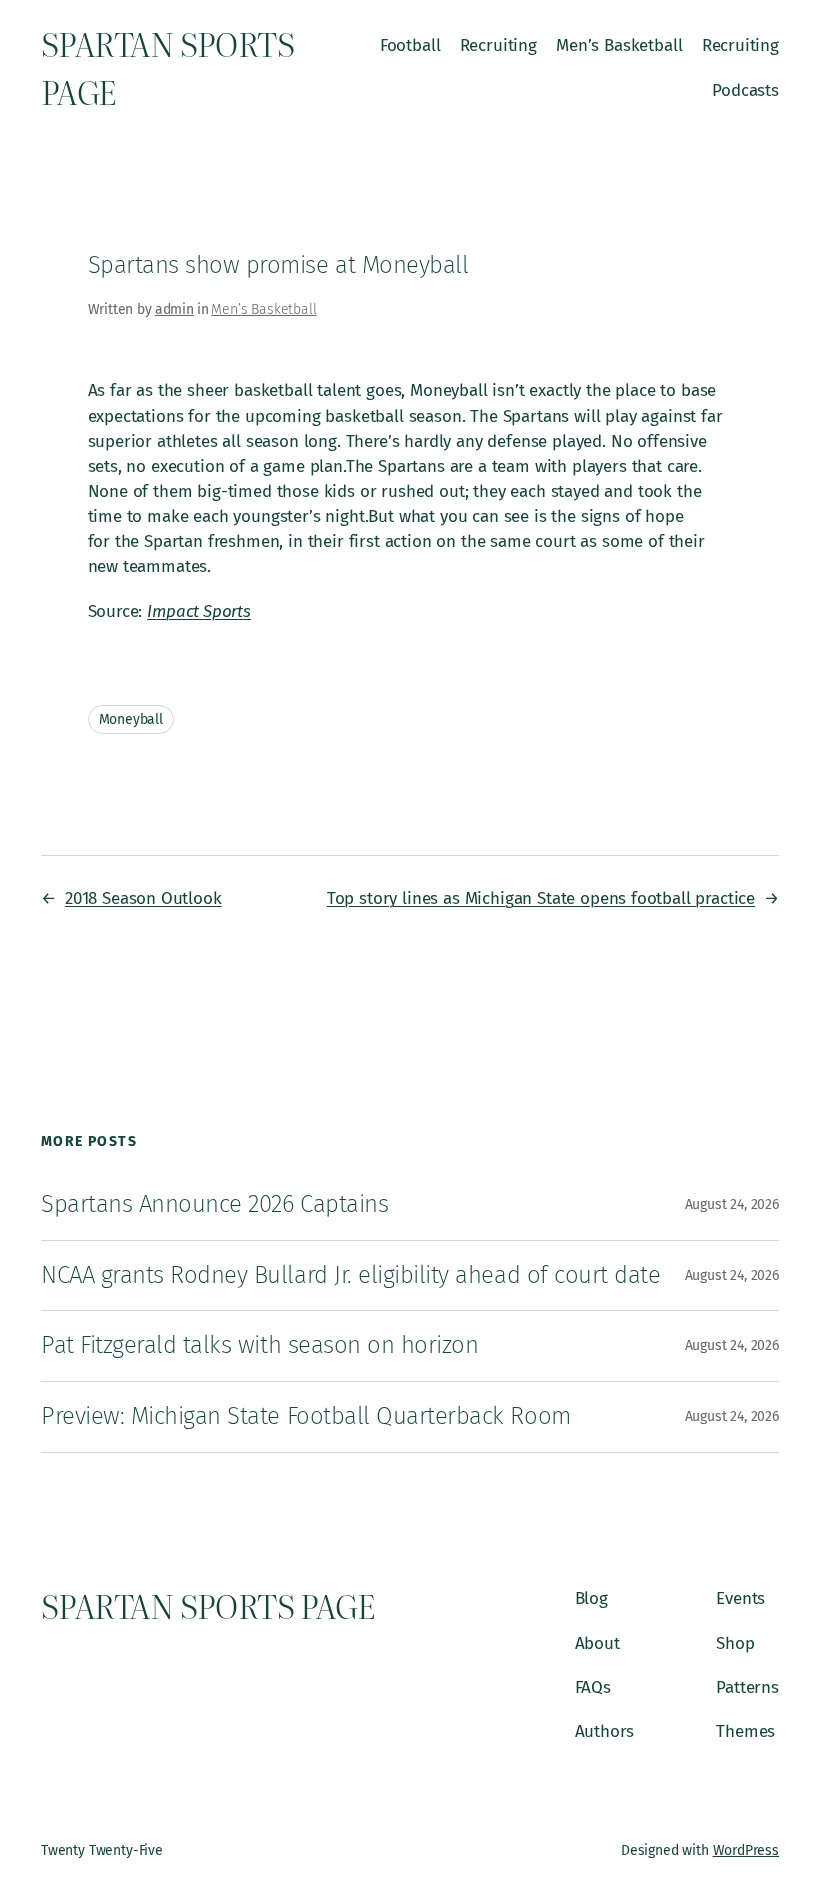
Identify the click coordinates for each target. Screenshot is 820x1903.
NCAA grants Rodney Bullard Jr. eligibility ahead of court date (350, 1275)
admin (174, 309)
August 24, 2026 (732, 1204)
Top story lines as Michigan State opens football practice (541, 898)
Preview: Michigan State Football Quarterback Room (306, 1416)
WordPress (746, 1850)
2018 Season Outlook (143, 898)
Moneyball (131, 719)
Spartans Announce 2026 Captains (214, 1204)
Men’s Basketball (263, 309)
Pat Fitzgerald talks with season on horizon (259, 1345)
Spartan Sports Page (167, 67)
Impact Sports (199, 611)
